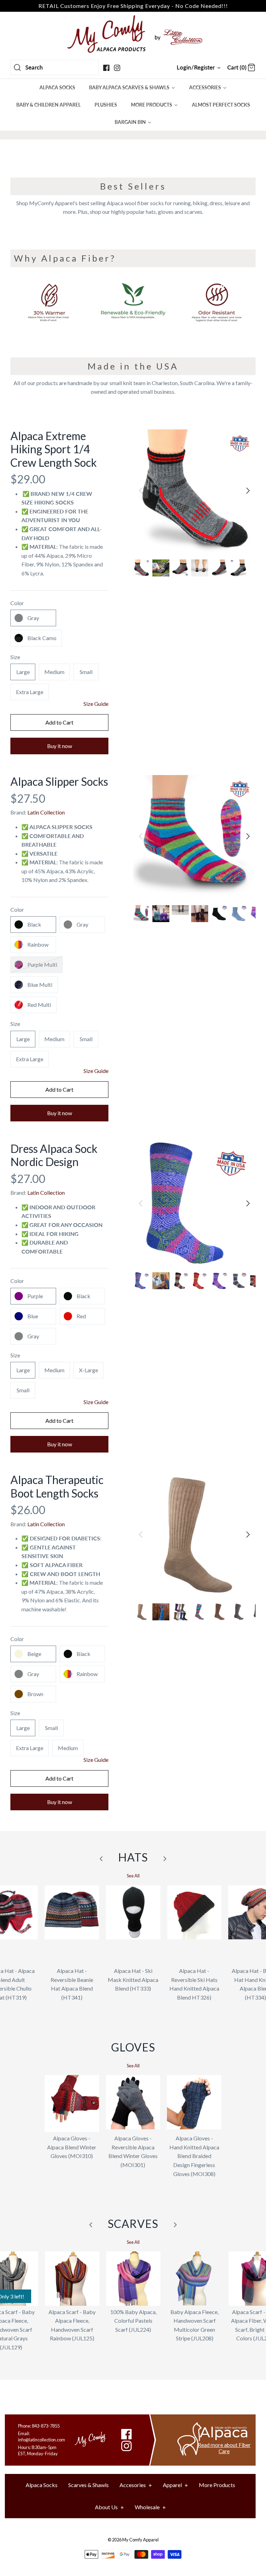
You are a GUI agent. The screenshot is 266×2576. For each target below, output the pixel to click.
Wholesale (150, 2507)
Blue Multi (40, 985)
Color (17, 603)
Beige (34, 1654)
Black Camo (42, 638)
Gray (33, 618)
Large (23, 672)
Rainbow (38, 944)
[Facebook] (106, 68)
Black (34, 924)
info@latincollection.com (42, 2440)
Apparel (175, 2485)
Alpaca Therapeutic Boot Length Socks (57, 1486)
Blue (33, 1316)
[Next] (248, 491)
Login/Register (196, 67)
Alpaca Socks (42, 2485)
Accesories (136, 2485)
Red (81, 1316)
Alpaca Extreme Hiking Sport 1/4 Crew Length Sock (54, 449)
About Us (109, 2507)
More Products (217, 2485)
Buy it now (60, 746)
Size (15, 657)
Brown (35, 1694)
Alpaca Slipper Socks (59, 781)
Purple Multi (42, 964)
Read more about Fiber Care (224, 2448)
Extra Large (30, 692)
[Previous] (141, 491)
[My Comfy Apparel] (133, 34)
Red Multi (39, 1005)
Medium (54, 672)
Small (86, 672)
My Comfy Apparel (140, 2540)
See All (133, 1876)
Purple (35, 1296)
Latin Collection (46, 812)
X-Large (88, 1370)
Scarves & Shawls (88, 2485)
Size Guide (96, 704)
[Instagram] (117, 68)
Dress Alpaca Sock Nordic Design (54, 1155)
